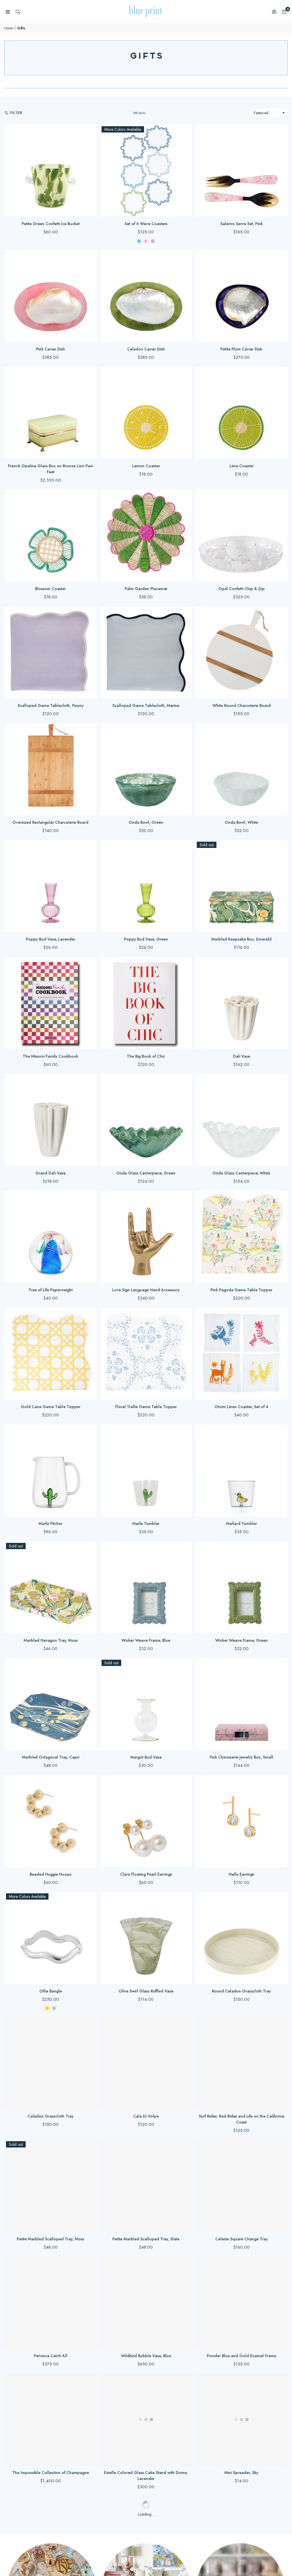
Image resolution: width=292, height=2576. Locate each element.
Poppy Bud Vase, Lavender (51, 939)
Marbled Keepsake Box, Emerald (241, 939)
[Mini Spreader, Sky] (241, 2420)
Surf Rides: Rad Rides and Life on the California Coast (242, 2119)
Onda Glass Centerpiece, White (241, 1173)
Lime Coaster (242, 466)
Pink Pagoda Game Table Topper (241, 1290)
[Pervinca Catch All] (51, 2303)
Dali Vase (242, 1056)
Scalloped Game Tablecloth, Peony (51, 705)
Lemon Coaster (146, 466)
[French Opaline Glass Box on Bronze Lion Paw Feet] (51, 413)
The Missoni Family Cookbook (50, 1056)
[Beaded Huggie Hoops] (51, 1821)
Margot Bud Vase (146, 1757)
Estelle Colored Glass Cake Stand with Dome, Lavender (146, 2476)
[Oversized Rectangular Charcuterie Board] (51, 769)
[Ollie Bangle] (51, 1938)
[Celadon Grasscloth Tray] (51, 2063)
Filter (16, 113)
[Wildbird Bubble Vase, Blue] (146, 2303)
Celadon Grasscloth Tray (51, 2116)
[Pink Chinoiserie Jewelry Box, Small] (241, 1704)
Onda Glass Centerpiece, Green (146, 1173)
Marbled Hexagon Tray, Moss (51, 1640)
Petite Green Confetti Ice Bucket (51, 224)
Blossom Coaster (50, 589)
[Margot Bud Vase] (146, 1704)
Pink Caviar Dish (50, 349)
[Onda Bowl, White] (241, 769)
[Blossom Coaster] (51, 536)
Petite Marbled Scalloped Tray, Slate (146, 2239)
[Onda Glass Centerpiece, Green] (146, 1120)
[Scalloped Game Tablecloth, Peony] (51, 652)
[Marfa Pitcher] (51, 1471)
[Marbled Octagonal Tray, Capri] (51, 1704)
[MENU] (8, 12)
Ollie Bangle (51, 1991)
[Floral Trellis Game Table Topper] (146, 1354)
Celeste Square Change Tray (242, 2239)
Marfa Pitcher (50, 1523)
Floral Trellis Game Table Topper (146, 1407)
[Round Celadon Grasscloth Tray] (241, 1938)
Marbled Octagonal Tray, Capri (51, 1757)
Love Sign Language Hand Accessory (146, 1290)
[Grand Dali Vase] (51, 1120)
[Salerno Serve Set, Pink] (241, 171)
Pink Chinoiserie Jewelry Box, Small (241, 1757)
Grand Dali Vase (50, 1173)
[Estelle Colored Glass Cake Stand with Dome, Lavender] (146, 2420)
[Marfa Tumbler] (146, 1471)
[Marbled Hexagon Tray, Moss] (51, 1587)
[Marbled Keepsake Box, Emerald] (241, 886)
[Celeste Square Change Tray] (241, 2186)
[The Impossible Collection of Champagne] (51, 2420)
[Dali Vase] (241, 1003)
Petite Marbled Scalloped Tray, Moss (50, 2239)
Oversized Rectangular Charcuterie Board (50, 822)
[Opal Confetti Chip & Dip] (241, 536)
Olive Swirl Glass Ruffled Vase (146, 1991)
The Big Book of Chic (146, 1056)
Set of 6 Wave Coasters (146, 224)
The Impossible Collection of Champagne (51, 2473)
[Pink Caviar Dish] (51, 296)
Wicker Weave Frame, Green (242, 1640)
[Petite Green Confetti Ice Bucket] (51, 171)
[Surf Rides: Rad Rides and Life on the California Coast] (241, 2063)
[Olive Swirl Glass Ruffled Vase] (146, 1938)
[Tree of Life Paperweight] (51, 1237)
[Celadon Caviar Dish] (146, 296)
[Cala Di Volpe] (146, 2063)
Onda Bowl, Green (146, 822)
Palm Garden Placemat (146, 589)
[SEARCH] (18, 12)
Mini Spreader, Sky (241, 2473)
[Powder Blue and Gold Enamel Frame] (241, 2303)
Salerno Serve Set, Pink (242, 224)
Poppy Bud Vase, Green (146, 939)
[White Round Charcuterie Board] (241, 652)
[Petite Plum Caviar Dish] (241, 296)
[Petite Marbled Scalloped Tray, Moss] (51, 2186)
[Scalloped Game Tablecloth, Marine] (146, 652)
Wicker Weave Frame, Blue (146, 1640)
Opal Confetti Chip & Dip (242, 589)
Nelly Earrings (241, 1874)
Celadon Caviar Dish (146, 349)
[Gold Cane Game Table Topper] (51, 1354)
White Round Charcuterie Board (242, 705)
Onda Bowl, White (241, 822)
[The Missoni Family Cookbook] (51, 1003)
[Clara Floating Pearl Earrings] (146, 1821)
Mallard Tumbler (242, 1523)
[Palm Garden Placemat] (146, 536)
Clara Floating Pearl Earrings (146, 1874)
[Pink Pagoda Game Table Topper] (241, 1237)
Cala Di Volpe (146, 2116)
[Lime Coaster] (241, 413)
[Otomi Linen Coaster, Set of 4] (241, 1354)
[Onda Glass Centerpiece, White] (241, 1120)
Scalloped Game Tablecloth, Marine (146, 705)
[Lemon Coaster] (146, 413)
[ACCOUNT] (274, 12)
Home (9, 28)
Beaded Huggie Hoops (50, 1874)
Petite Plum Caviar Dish (241, 349)
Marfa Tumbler (146, 1523)
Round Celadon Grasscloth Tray (241, 1991)
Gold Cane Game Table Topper (51, 1407)
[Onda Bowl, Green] (146, 769)
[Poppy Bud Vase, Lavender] (51, 886)
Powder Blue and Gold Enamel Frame (242, 2356)
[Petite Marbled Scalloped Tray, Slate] (146, 2186)
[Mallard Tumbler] (241, 1471)
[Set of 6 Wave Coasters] (146, 171)
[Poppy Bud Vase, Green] (146, 886)
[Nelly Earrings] (241, 1821)
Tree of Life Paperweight (51, 1290)
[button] (284, 12)
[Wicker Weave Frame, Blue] (146, 1587)
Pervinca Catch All (51, 2356)
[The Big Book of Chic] (146, 1003)
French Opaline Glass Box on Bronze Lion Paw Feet (50, 469)
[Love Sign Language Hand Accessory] (146, 1237)
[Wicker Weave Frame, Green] (241, 1587)
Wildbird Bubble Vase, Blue (146, 2356)
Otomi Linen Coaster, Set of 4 (241, 1407)
